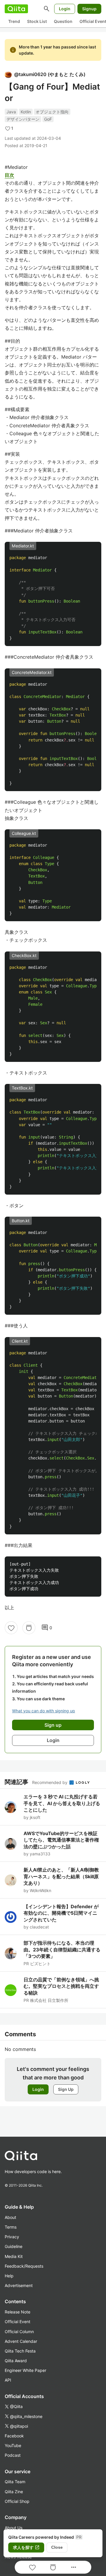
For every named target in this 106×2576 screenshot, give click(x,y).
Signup (89, 9)
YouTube (13, 2445)
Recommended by (50, 1782)
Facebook (14, 2436)
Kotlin (26, 112)
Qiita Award (16, 2361)
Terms (11, 2227)
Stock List (37, 21)
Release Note (18, 2312)
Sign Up (66, 2089)
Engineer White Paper (25, 2370)
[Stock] (29, 1628)
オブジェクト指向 (52, 112)
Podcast (13, 2455)
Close (57, 2547)
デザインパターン (23, 119)
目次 (9, 175)
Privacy (12, 2237)
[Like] (11, 1628)
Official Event (18, 2322)
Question (63, 21)
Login (65, 9)
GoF (48, 119)
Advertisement (19, 2285)
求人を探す (26, 2548)
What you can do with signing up (44, 1711)
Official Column (19, 2332)
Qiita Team (15, 2482)
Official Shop (17, 2501)
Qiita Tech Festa (20, 2351)
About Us (14, 2528)
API (8, 2380)
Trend (14, 21)
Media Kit (14, 2256)
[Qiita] (16, 9)
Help (9, 2276)
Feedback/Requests (24, 2266)
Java (11, 112)
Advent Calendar (21, 2341)
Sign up (53, 1725)
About (10, 2217)
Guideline (14, 2246)
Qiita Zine (14, 2492)
